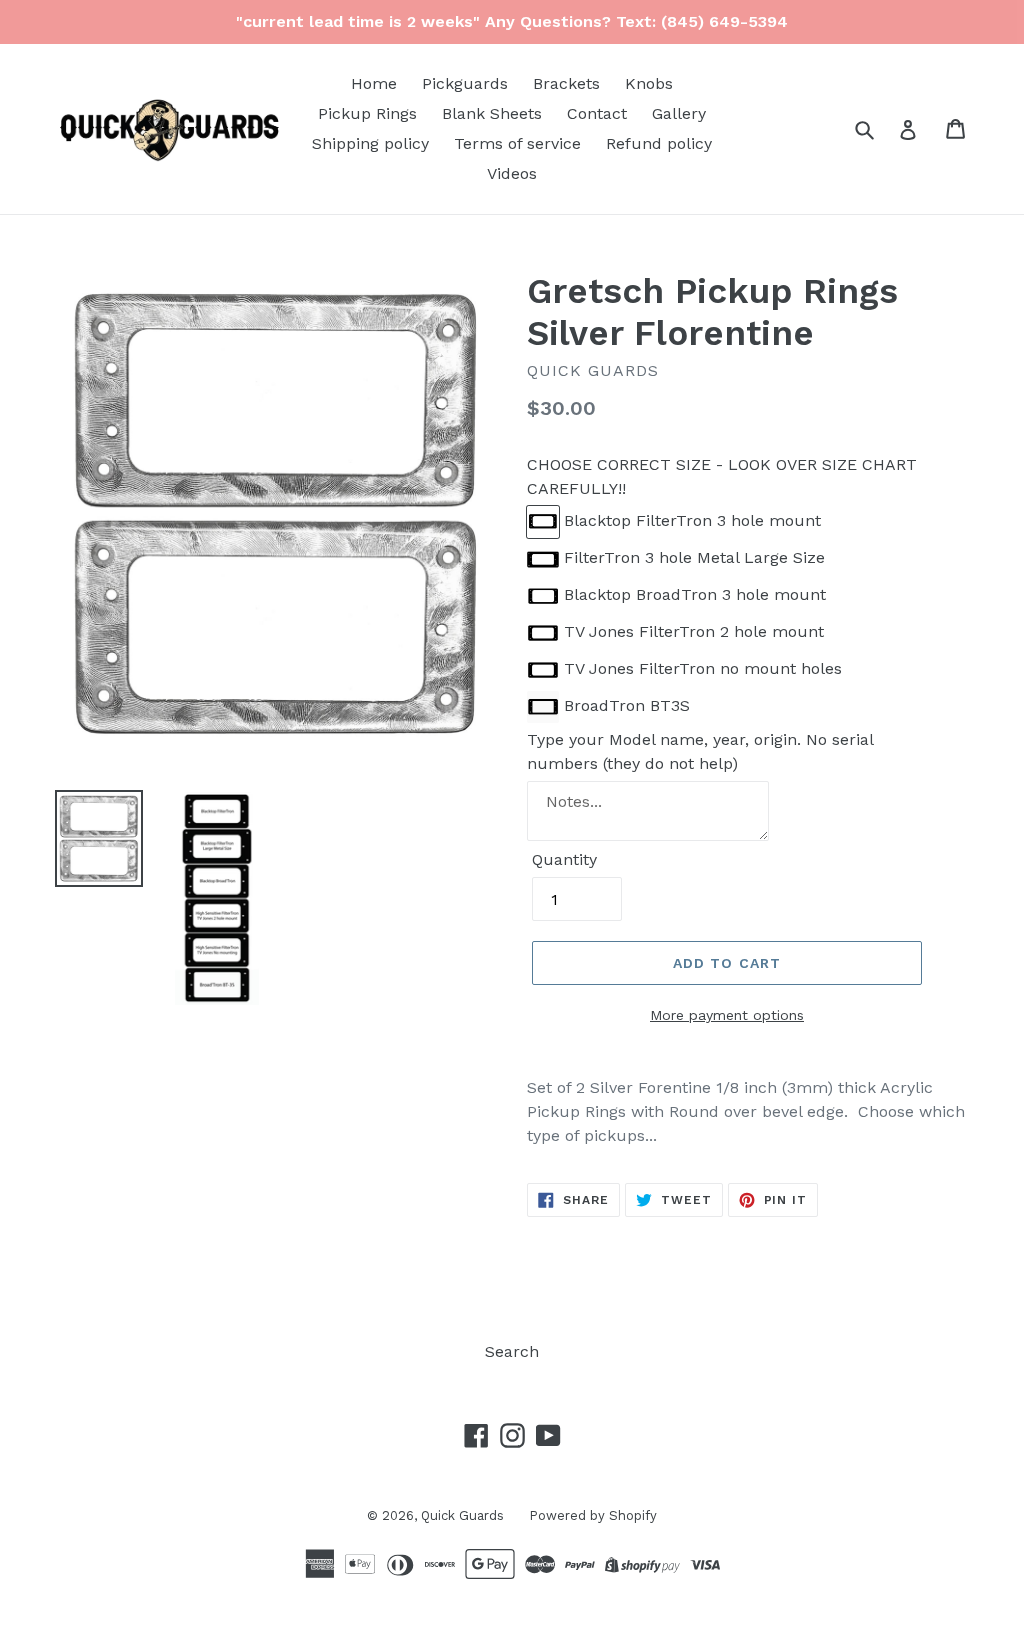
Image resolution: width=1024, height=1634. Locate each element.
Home (374, 83)
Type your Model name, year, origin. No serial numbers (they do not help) (700, 751)
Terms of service (517, 143)
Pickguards (465, 83)
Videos (512, 173)
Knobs (649, 83)
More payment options (727, 1015)
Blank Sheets (492, 113)
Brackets (566, 83)
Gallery (679, 113)
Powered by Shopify (593, 1515)
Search (512, 1351)
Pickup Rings (367, 113)
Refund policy (659, 143)
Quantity (564, 859)
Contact (597, 113)
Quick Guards (462, 1515)
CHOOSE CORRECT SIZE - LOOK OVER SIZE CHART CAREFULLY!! (722, 476)
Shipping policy (370, 143)
